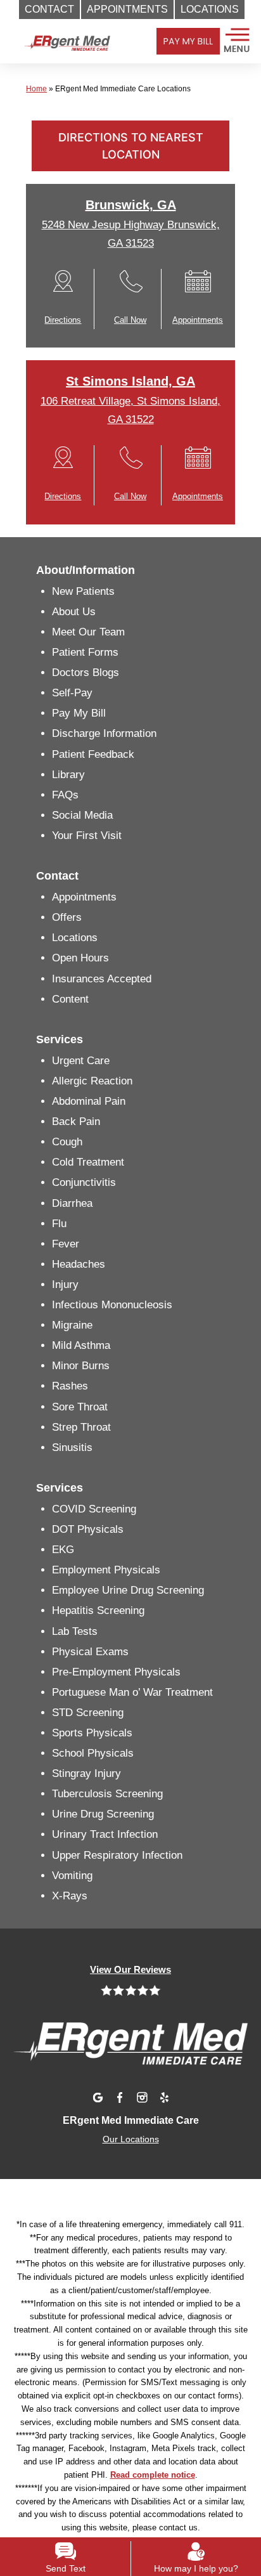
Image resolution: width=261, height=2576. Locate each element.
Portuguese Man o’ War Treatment (132, 1692)
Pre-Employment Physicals (116, 1672)
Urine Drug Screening (103, 1814)
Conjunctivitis (84, 1182)
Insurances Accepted (102, 979)
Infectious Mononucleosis (112, 1305)
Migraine (72, 1325)
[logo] (67, 57)
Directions (63, 320)
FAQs (65, 795)
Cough (67, 1142)
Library (68, 775)
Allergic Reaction (92, 1081)
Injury (65, 1285)
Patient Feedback (93, 754)
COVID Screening (94, 1509)
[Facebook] (120, 2097)
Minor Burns (81, 1366)
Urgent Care (81, 1061)
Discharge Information (104, 733)
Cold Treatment (88, 1162)
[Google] (98, 2097)
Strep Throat (81, 1427)
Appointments (198, 320)
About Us (74, 612)
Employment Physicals (106, 1570)
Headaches (79, 1264)
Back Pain (76, 1122)
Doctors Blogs (86, 673)
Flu (59, 1224)
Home (36, 89)
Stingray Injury (86, 1773)
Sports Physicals (92, 1733)
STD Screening (88, 1713)
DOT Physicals (88, 1529)
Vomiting (72, 1876)
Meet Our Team (88, 632)
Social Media (82, 815)
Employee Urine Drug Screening (128, 1590)
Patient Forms (85, 652)
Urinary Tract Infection (105, 1834)
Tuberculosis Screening (107, 1794)
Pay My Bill (79, 713)
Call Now (130, 320)
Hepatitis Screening (98, 1610)
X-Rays (70, 1896)
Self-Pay (72, 693)
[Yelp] (164, 2097)
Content (70, 999)
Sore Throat (80, 1407)
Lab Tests (75, 1631)
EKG (63, 1550)
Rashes (70, 1386)
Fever (66, 1244)
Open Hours (80, 958)
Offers (67, 917)
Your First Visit (87, 836)
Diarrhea (72, 1203)
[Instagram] (142, 2097)
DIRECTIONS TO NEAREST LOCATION (131, 146)
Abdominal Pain (89, 1101)
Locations (75, 938)
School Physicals (93, 1753)
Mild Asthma (81, 1345)
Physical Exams (90, 1652)
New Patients (83, 591)
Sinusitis (72, 1447)
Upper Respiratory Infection (117, 1855)
